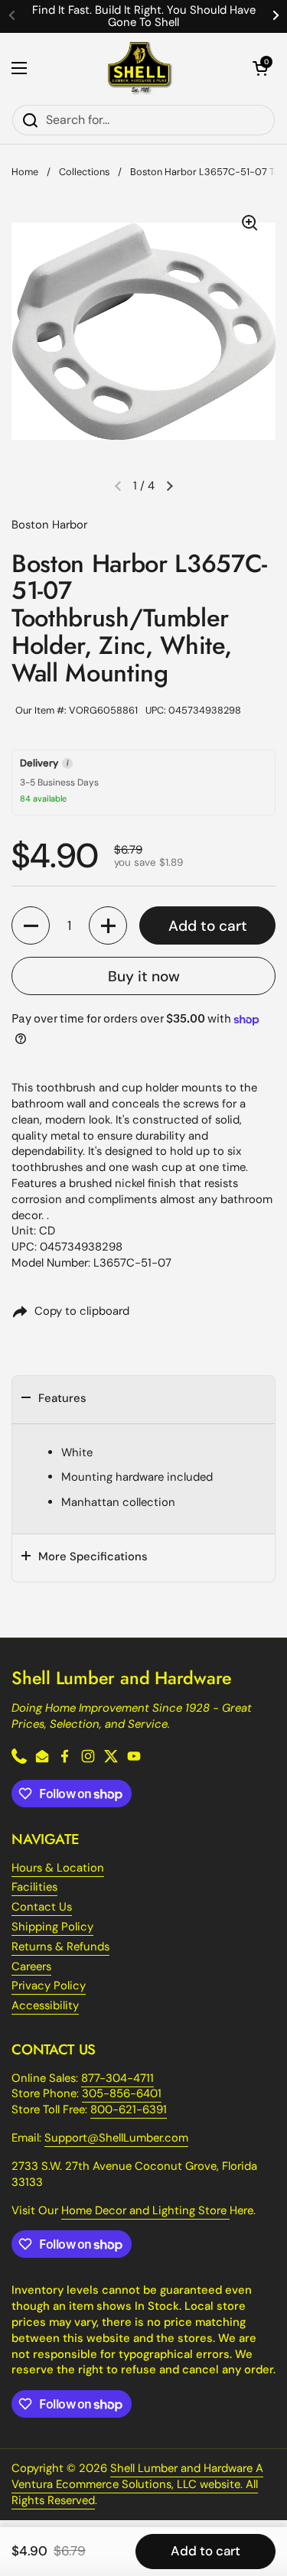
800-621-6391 (129, 2109)
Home (25, 172)
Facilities (34, 1887)
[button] (260, 68)
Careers (31, 1966)
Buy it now (144, 976)
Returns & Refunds (60, 1947)
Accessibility (45, 2005)
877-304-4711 (117, 2078)
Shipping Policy (52, 1927)
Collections (84, 172)
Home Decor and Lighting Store (145, 2210)
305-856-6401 (122, 2093)
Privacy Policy (49, 1986)
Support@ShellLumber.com (116, 2138)
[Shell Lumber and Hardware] (140, 68)
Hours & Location (58, 1868)
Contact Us (42, 1907)
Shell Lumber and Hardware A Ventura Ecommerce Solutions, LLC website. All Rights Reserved (137, 2484)
